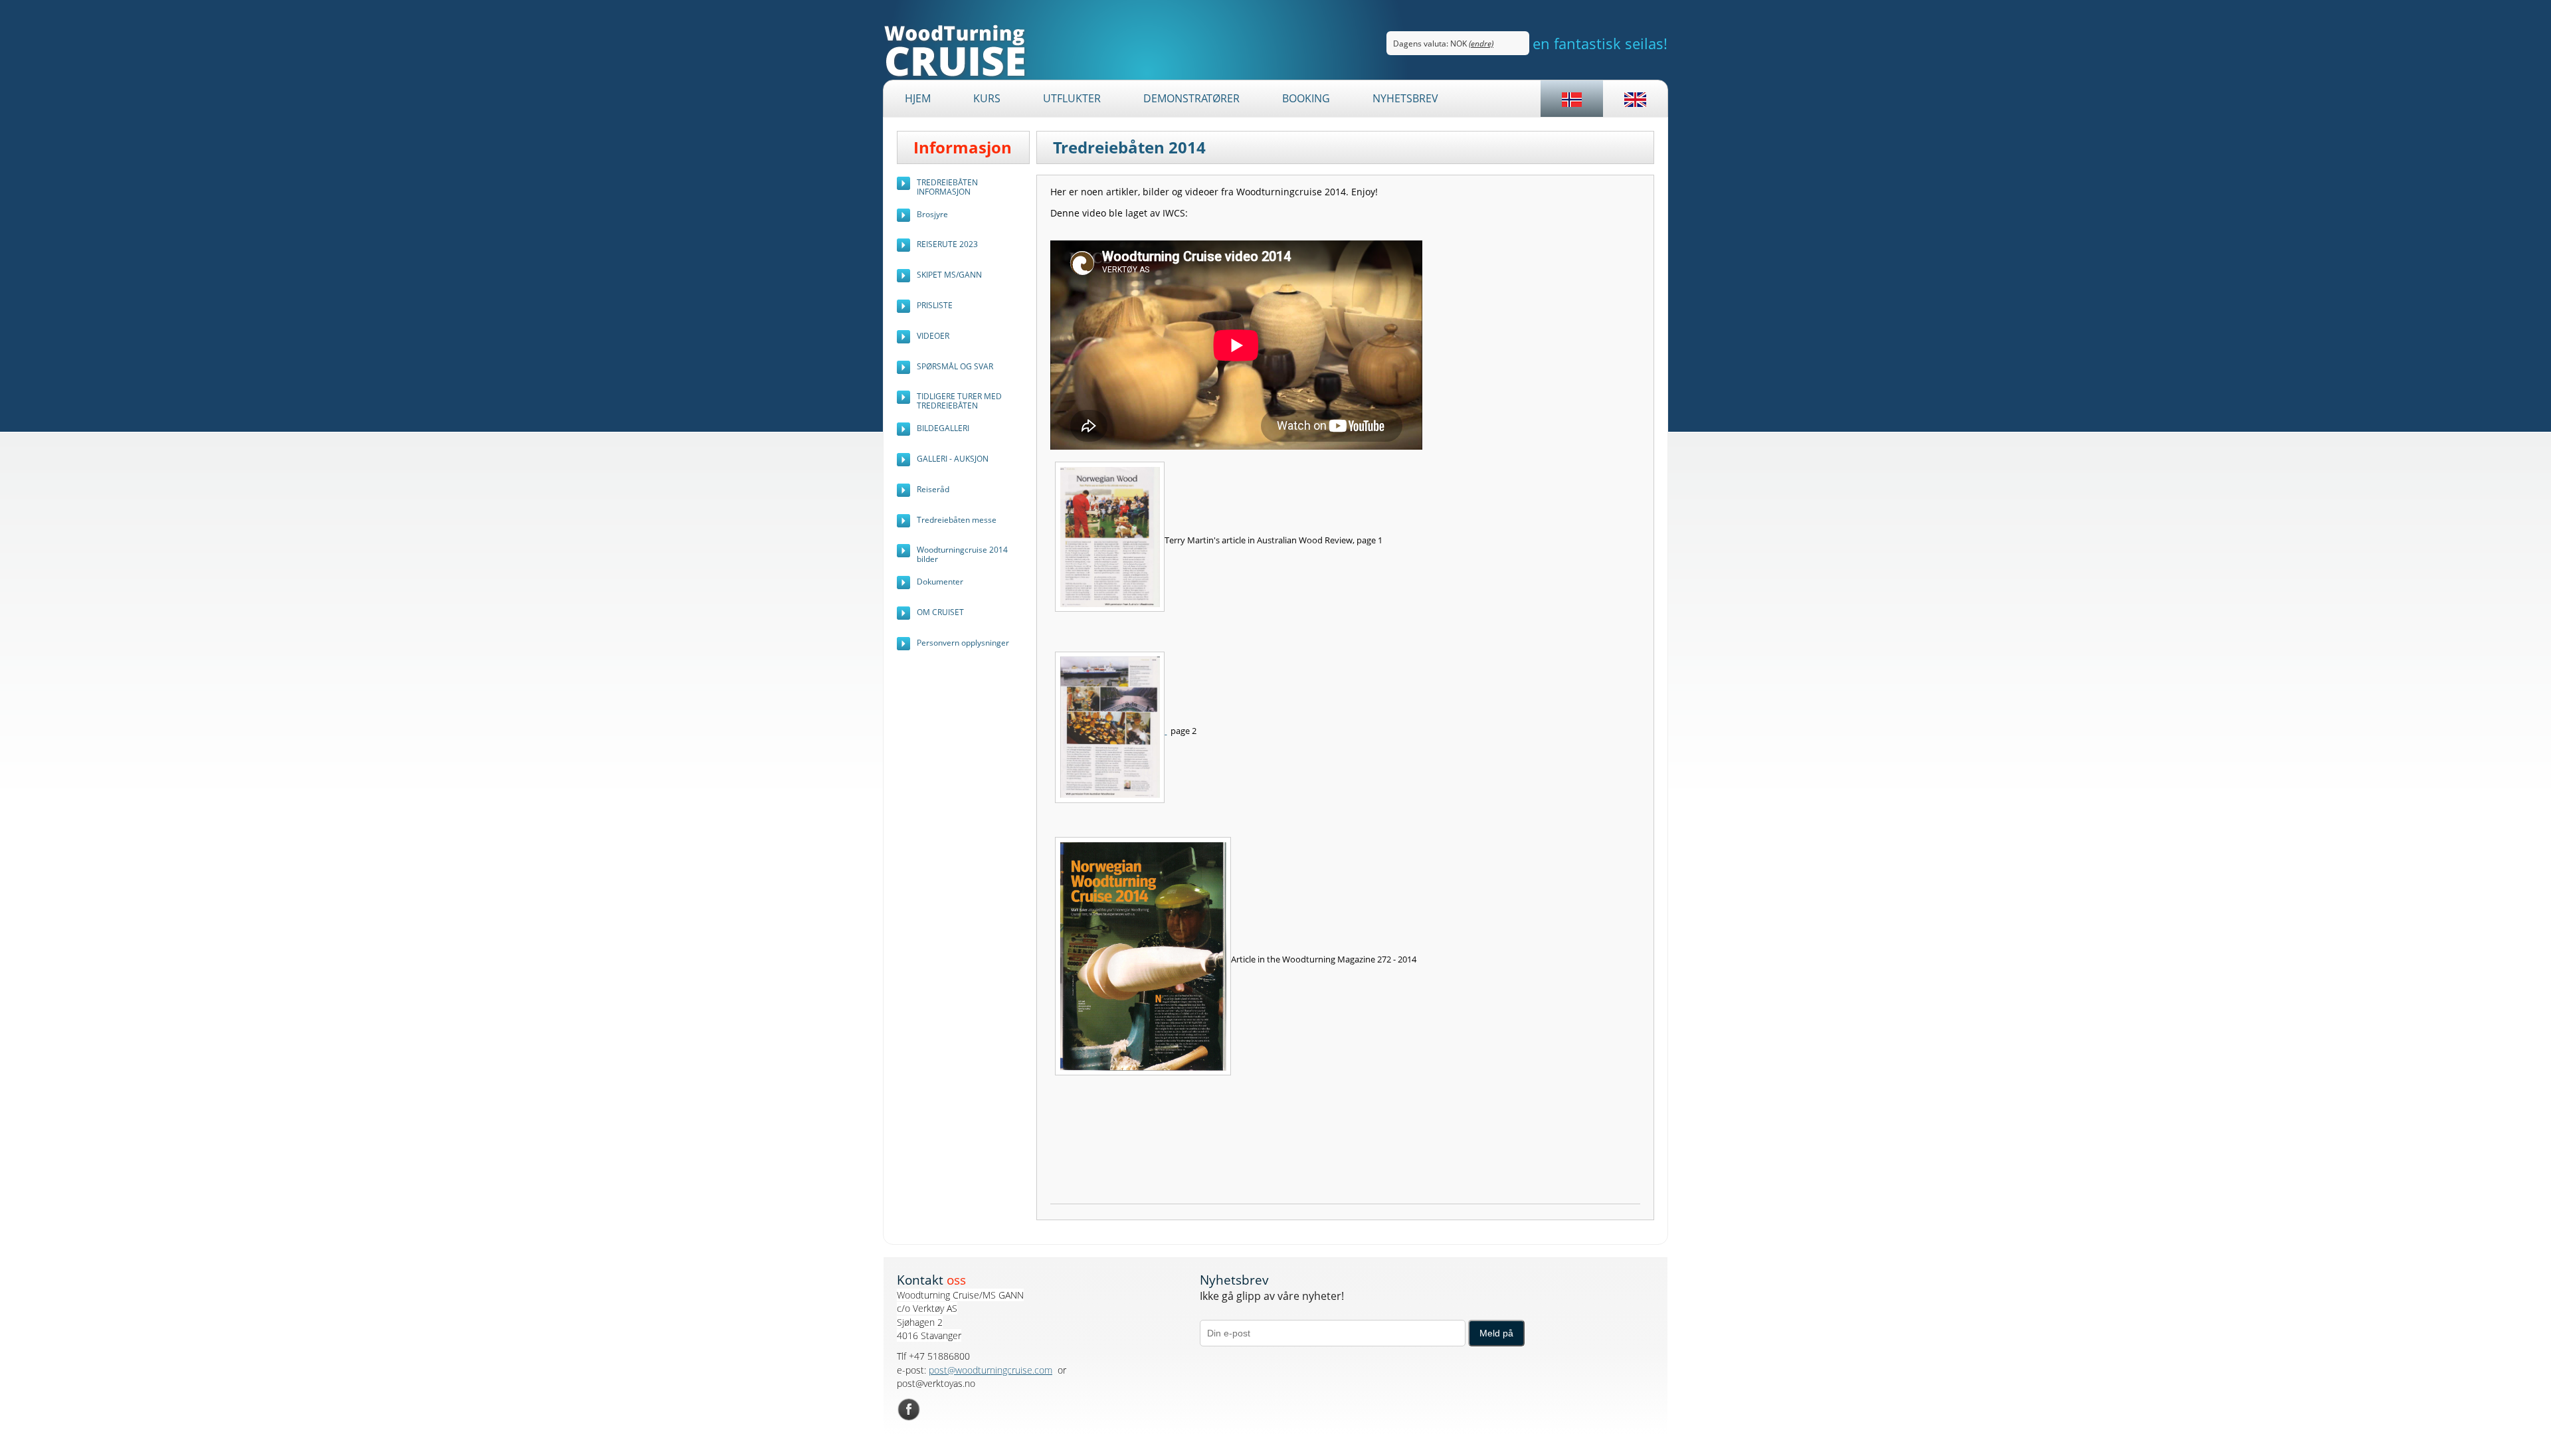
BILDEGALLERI (943, 428)
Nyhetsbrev (1405, 98)
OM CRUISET (940, 612)
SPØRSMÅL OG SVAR (955, 366)
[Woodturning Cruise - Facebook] (909, 1409)
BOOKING (1306, 98)
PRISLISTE (935, 305)
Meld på (1496, 1333)
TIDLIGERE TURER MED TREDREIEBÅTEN (959, 401)
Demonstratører (1191, 98)
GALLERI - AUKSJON (953, 459)
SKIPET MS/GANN (949, 275)
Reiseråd (933, 489)
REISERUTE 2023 (947, 244)
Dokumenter (940, 582)
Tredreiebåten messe (957, 520)
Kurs (987, 98)
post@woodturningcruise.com (991, 1370)
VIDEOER (933, 336)
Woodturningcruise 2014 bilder (962, 554)
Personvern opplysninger (963, 643)
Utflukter (1072, 98)
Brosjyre (932, 214)
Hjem (918, 98)
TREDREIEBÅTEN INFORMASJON (947, 187)
